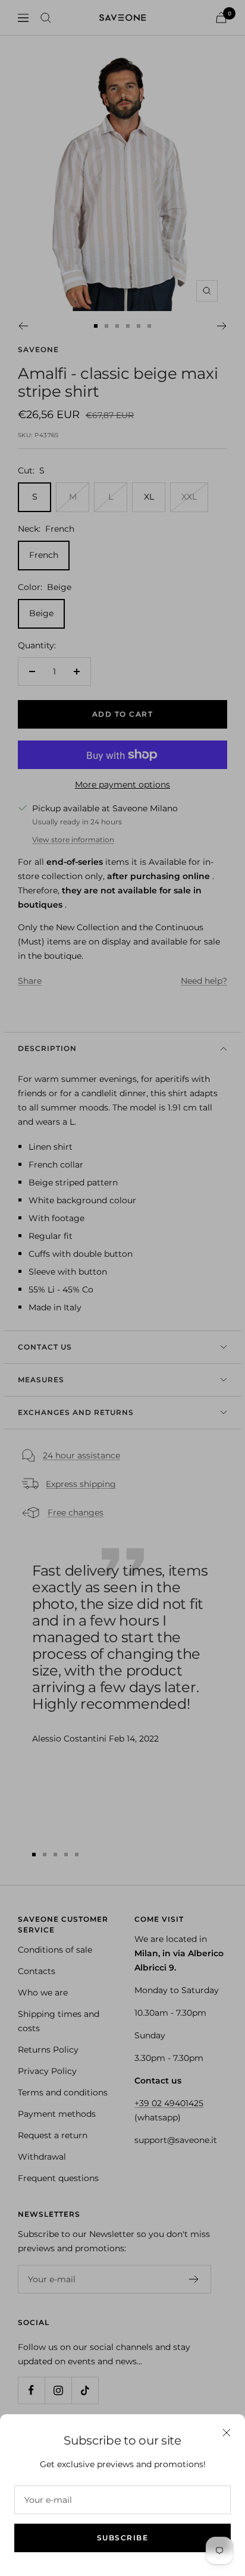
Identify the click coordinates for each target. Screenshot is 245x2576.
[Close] (227, 2433)
